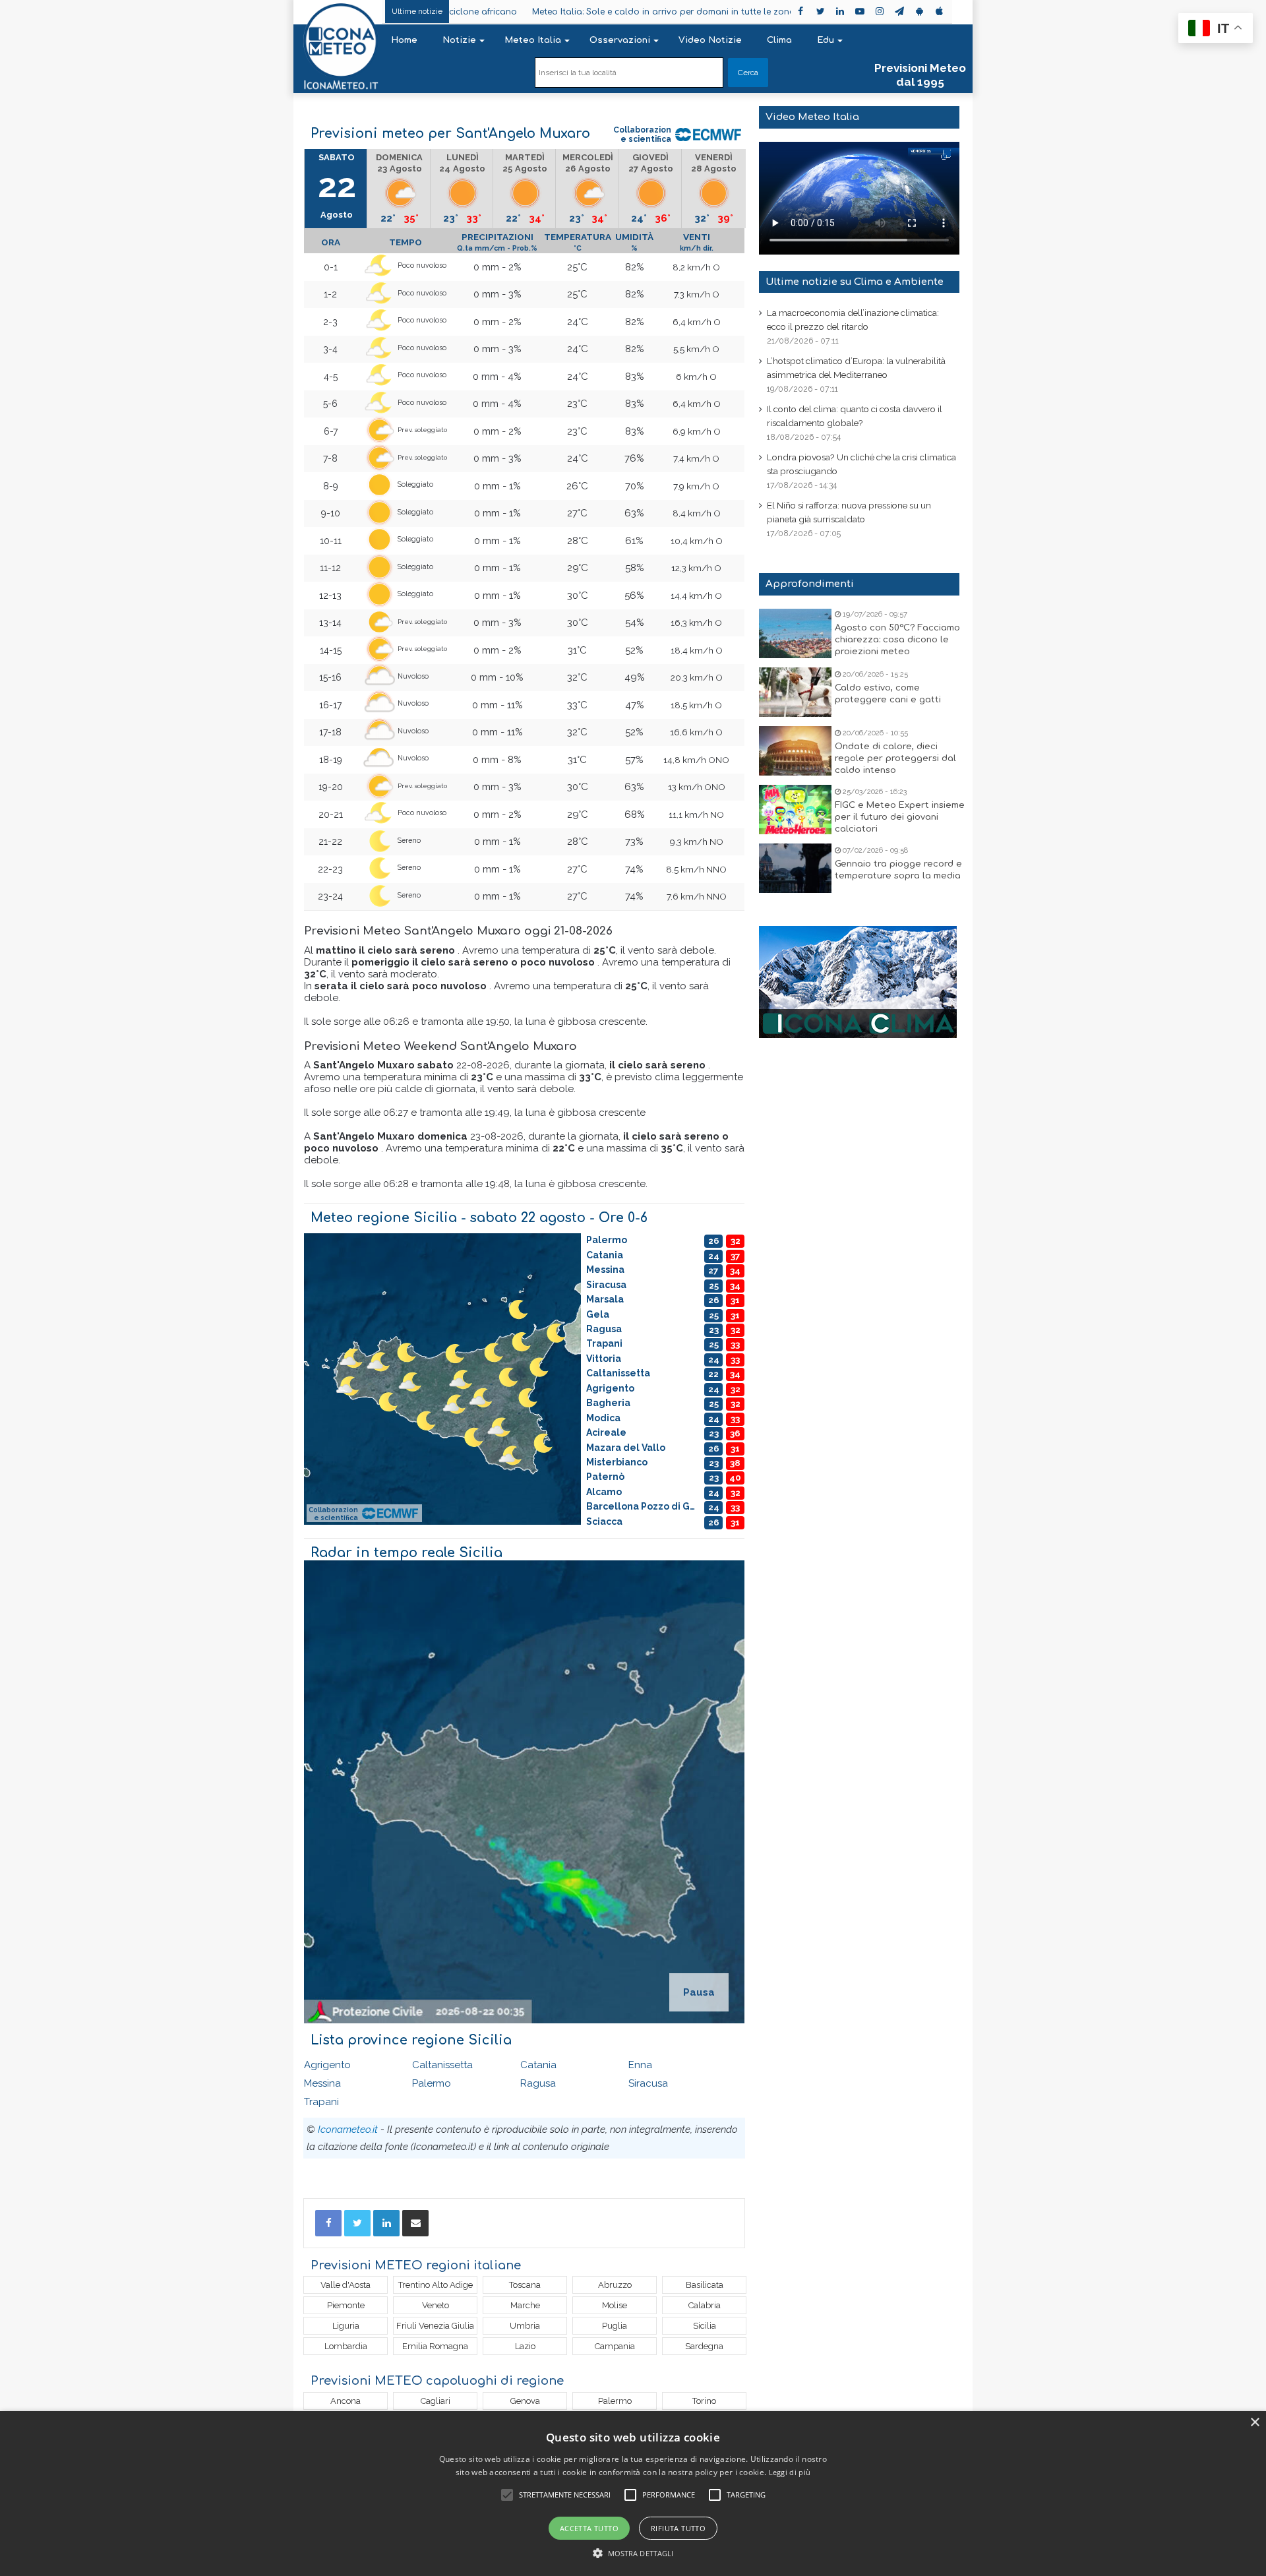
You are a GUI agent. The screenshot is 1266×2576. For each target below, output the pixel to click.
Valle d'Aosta (346, 2285)
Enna (640, 2065)
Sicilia (705, 2326)
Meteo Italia (533, 40)
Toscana (525, 2285)
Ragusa (538, 2083)
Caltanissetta (442, 2065)
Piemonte (346, 2305)
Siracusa (648, 2083)
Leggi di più (790, 2472)
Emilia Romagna (435, 2346)
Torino (704, 2401)
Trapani (321, 2102)
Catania (538, 2065)
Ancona (346, 2401)
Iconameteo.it (348, 2130)
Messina (322, 2083)
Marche (525, 2305)
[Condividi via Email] (415, 2223)
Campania (615, 2346)
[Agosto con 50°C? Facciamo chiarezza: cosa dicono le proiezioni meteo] (795, 633)
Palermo (432, 2083)
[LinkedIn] (386, 2223)
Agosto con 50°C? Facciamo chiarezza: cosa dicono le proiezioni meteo (897, 640)
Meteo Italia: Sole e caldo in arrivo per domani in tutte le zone (577, 12)
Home (404, 40)
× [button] (1254, 2423)
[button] (633, 2553)
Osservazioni (620, 40)
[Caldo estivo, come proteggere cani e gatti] (795, 692)
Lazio (525, 2346)
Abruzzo (615, 2285)
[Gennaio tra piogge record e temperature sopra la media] (795, 868)
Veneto (436, 2305)
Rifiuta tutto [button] (678, 2528)
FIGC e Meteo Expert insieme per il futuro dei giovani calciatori (900, 817)
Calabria (705, 2305)
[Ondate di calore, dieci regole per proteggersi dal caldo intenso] (795, 751)
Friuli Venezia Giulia (435, 2326)
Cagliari (436, 2401)
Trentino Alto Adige (436, 2285)
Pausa (699, 1992)
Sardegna (704, 2346)
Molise (615, 2305)
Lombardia (346, 2346)
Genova (525, 2401)
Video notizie (710, 40)
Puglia (615, 2326)
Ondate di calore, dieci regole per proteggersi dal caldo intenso (895, 758)
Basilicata (705, 2285)
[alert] (633, 2494)
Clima (779, 40)
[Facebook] (328, 2223)
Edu (826, 40)
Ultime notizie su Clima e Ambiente (855, 282)
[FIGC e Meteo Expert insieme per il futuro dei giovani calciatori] (795, 810)
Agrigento (327, 2065)
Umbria (525, 2326)
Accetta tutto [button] (589, 2528)
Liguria (346, 2326)
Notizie (459, 40)
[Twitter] (357, 2223)
